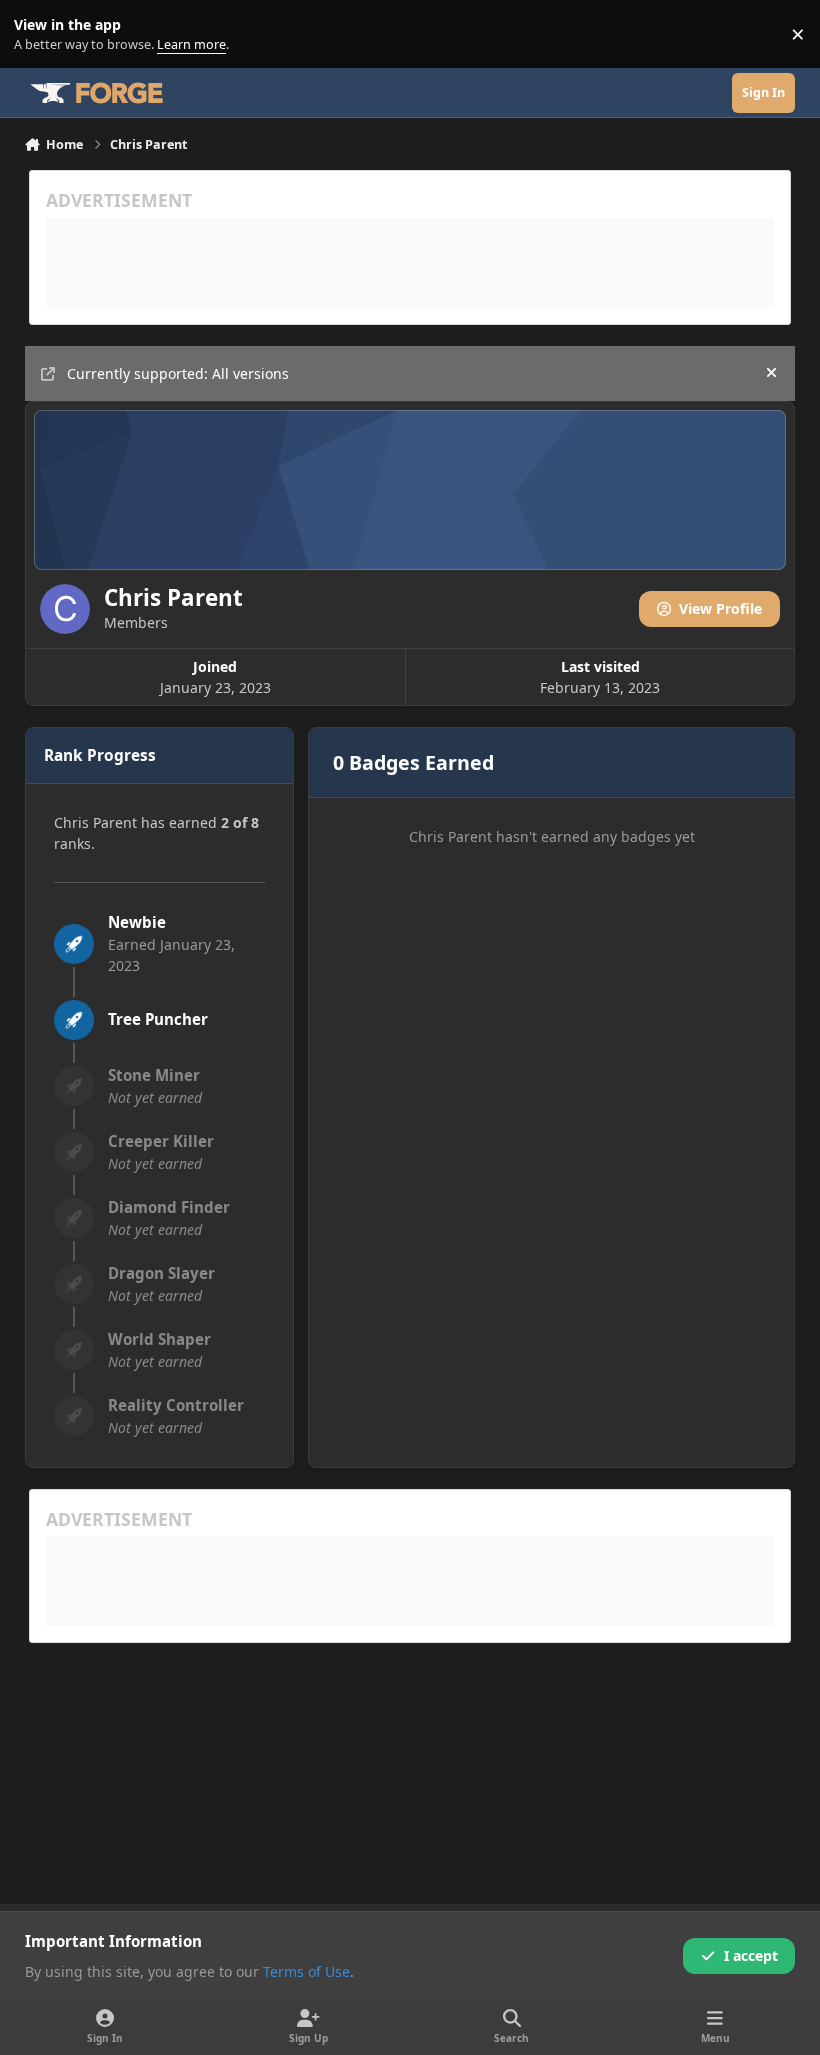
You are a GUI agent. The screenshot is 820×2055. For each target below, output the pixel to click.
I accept (751, 1955)
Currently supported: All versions (178, 373)
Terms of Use (306, 1971)
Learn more (38, 34)
